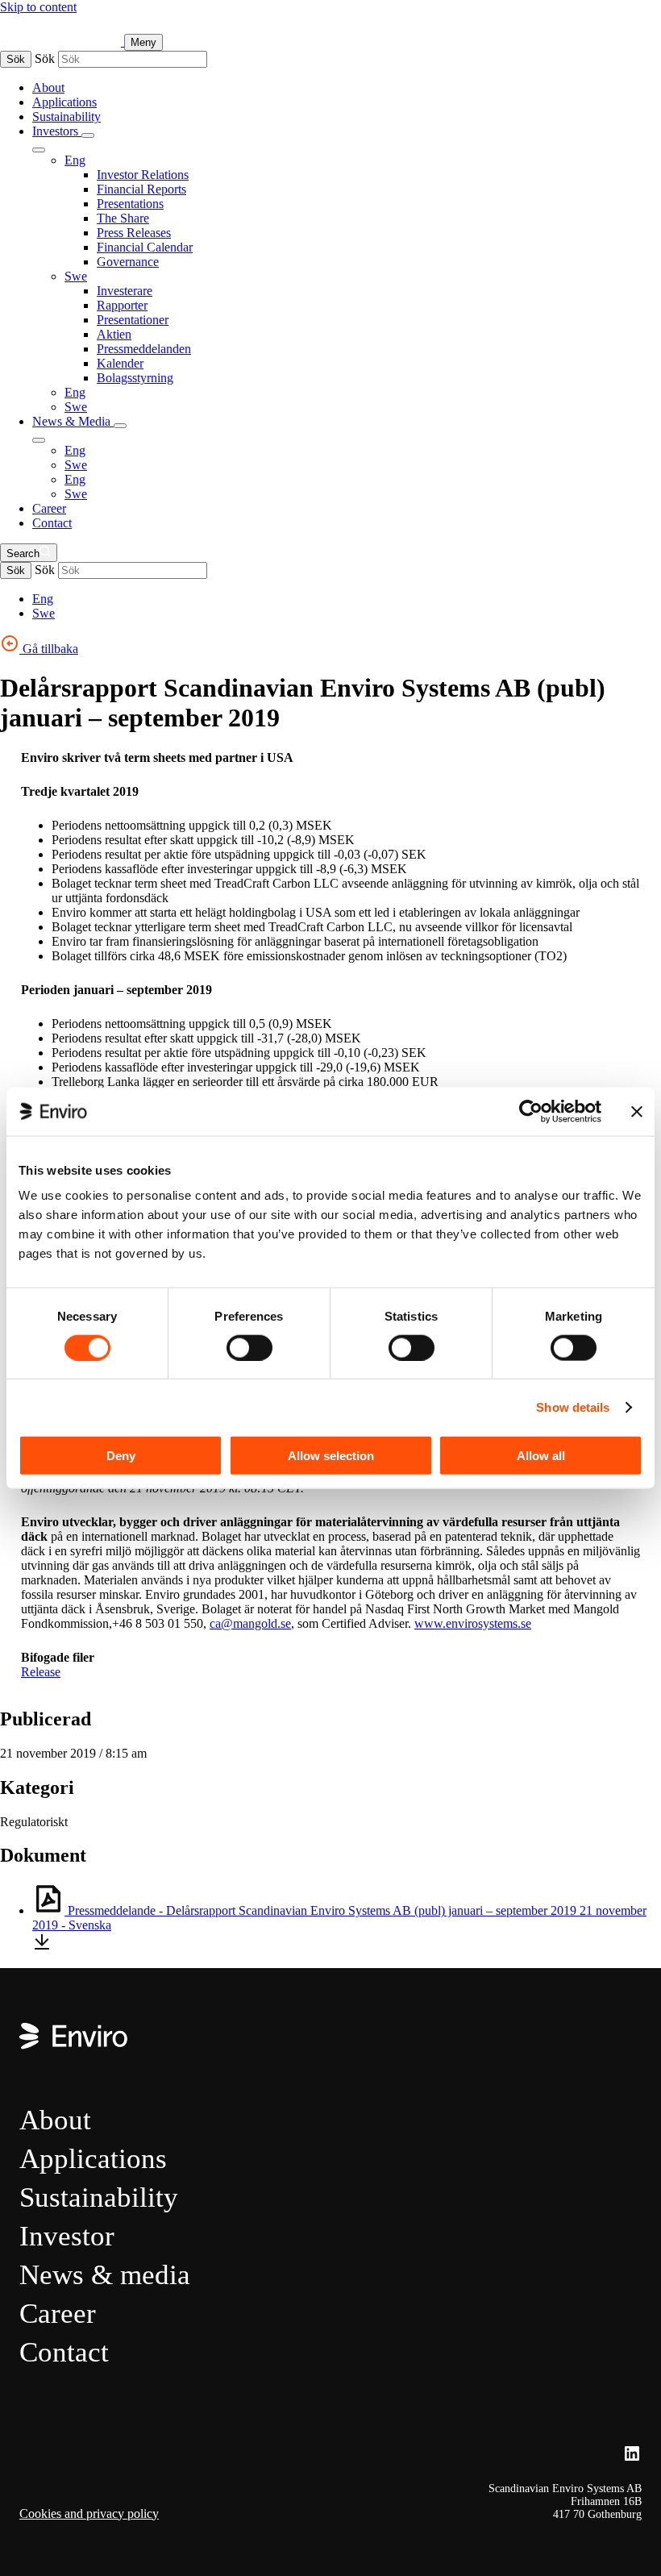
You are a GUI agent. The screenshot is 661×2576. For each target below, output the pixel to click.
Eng (75, 160)
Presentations (130, 204)
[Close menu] (39, 150)
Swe (76, 276)
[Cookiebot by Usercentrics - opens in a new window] (531, 1111)
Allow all (541, 1456)
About (48, 87)
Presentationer (133, 320)
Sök (16, 59)
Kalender (120, 363)
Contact (52, 523)
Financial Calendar (145, 247)
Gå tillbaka (49, 649)
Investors (57, 131)
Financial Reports (141, 189)
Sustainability (67, 117)
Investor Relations (143, 175)
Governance (128, 262)
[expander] (88, 135)
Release (41, 1672)
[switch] (249, 1347)
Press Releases (134, 233)
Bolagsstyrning (135, 378)
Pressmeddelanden (144, 349)
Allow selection (331, 1456)
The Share (123, 218)
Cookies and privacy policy (89, 2514)
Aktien (114, 334)
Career (49, 508)
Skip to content (38, 7)
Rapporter (122, 305)
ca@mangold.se (250, 1623)
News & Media (73, 421)
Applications (64, 102)
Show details (573, 1407)
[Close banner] (637, 1111)
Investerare (125, 291)
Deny (121, 1456)
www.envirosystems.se (473, 1623)
